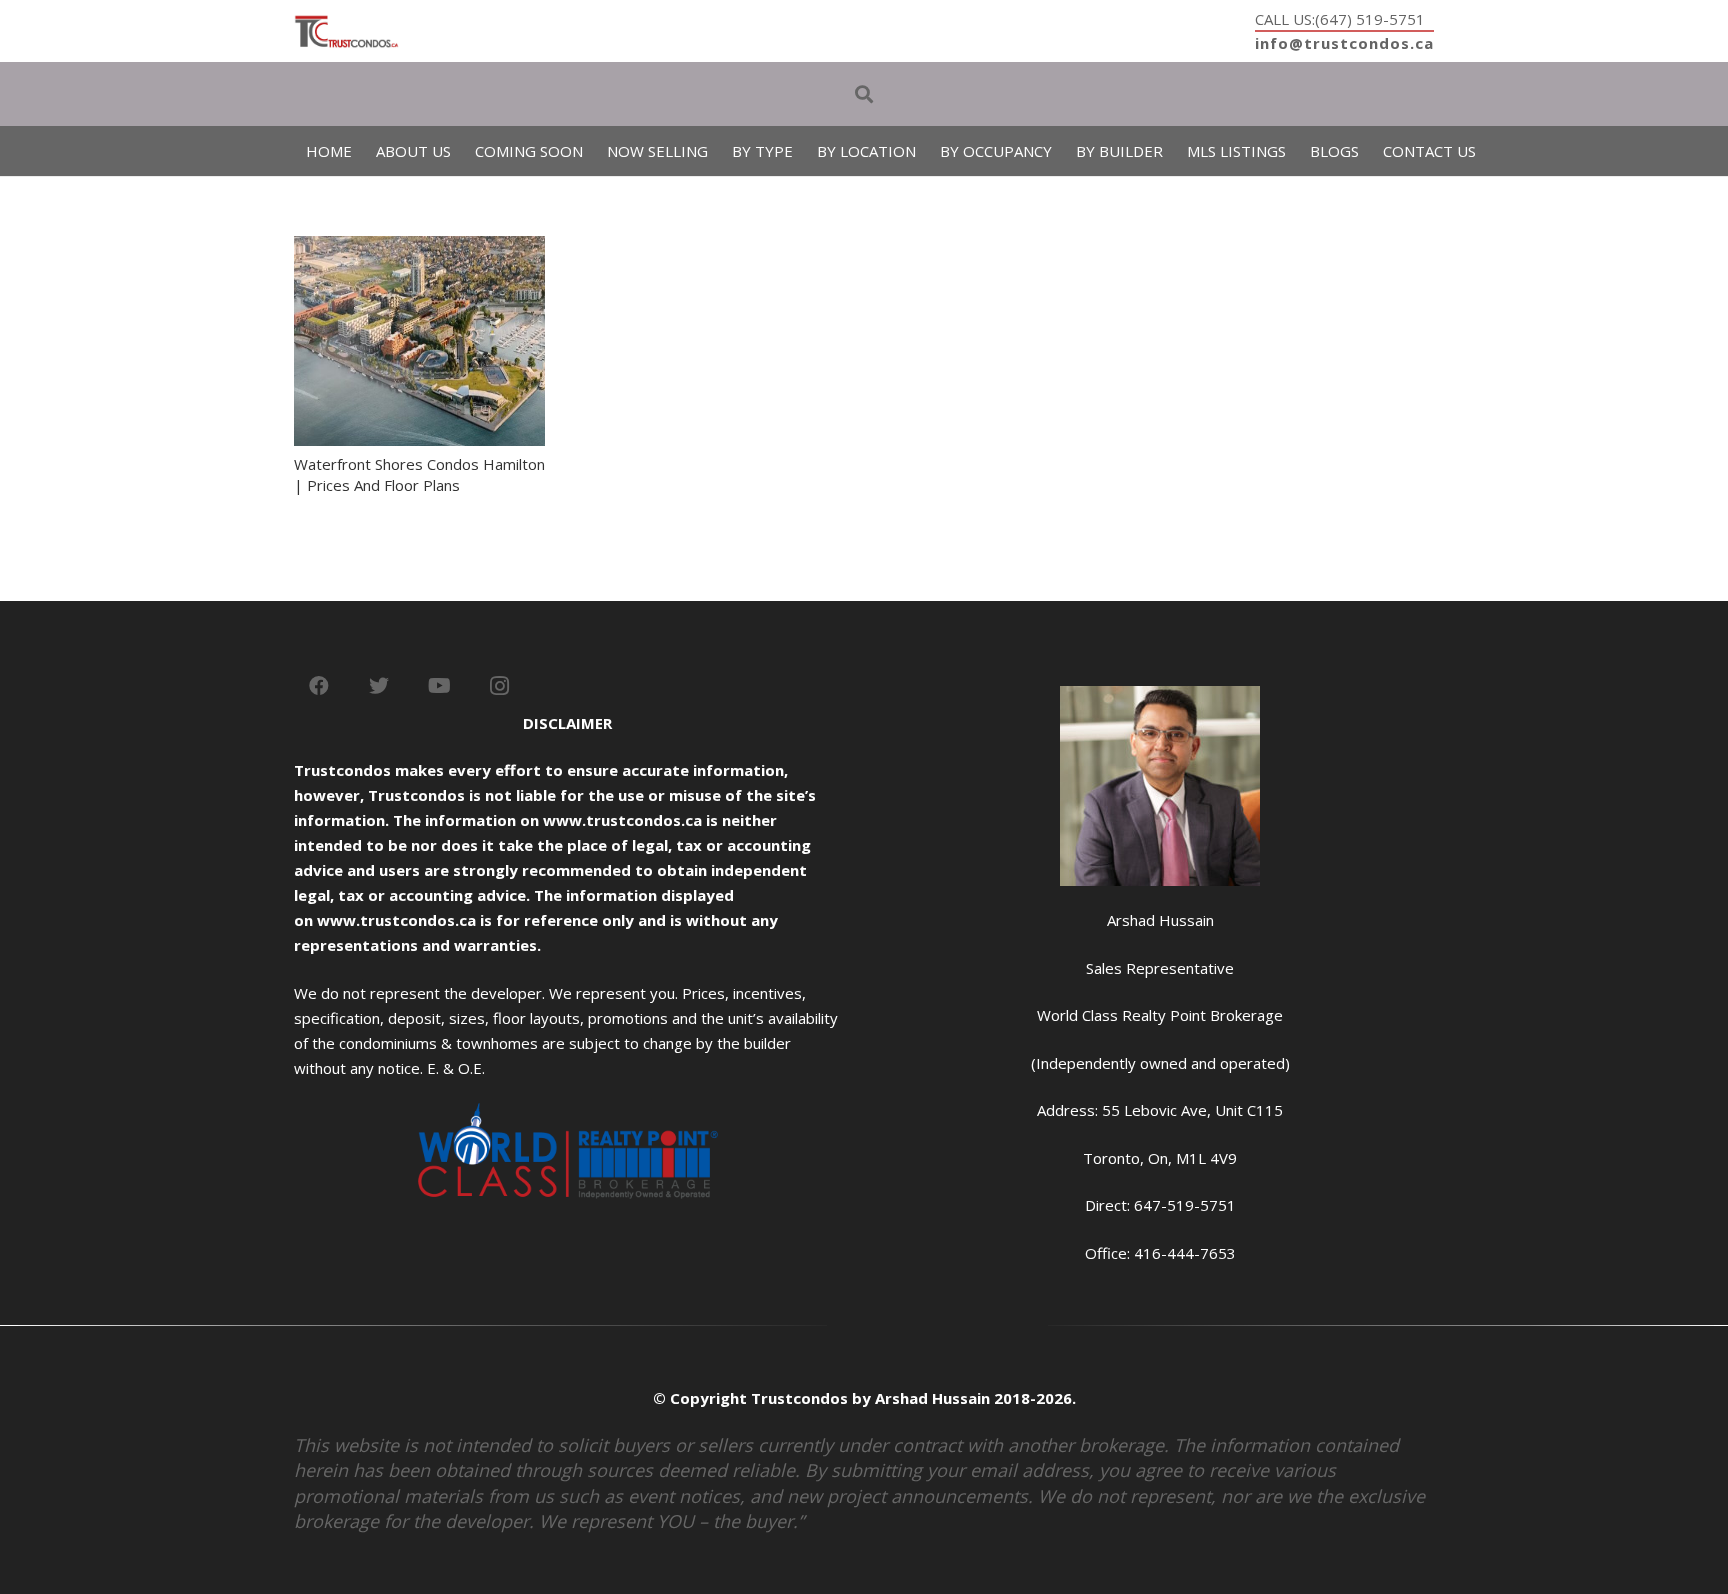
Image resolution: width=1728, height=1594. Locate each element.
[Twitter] (379, 686)
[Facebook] (319, 686)
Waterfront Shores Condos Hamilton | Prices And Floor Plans (419, 474)
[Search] (864, 94)
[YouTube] (439, 686)
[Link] (346, 31)
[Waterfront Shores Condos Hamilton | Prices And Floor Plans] (419, 248)
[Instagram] (499, 686)
